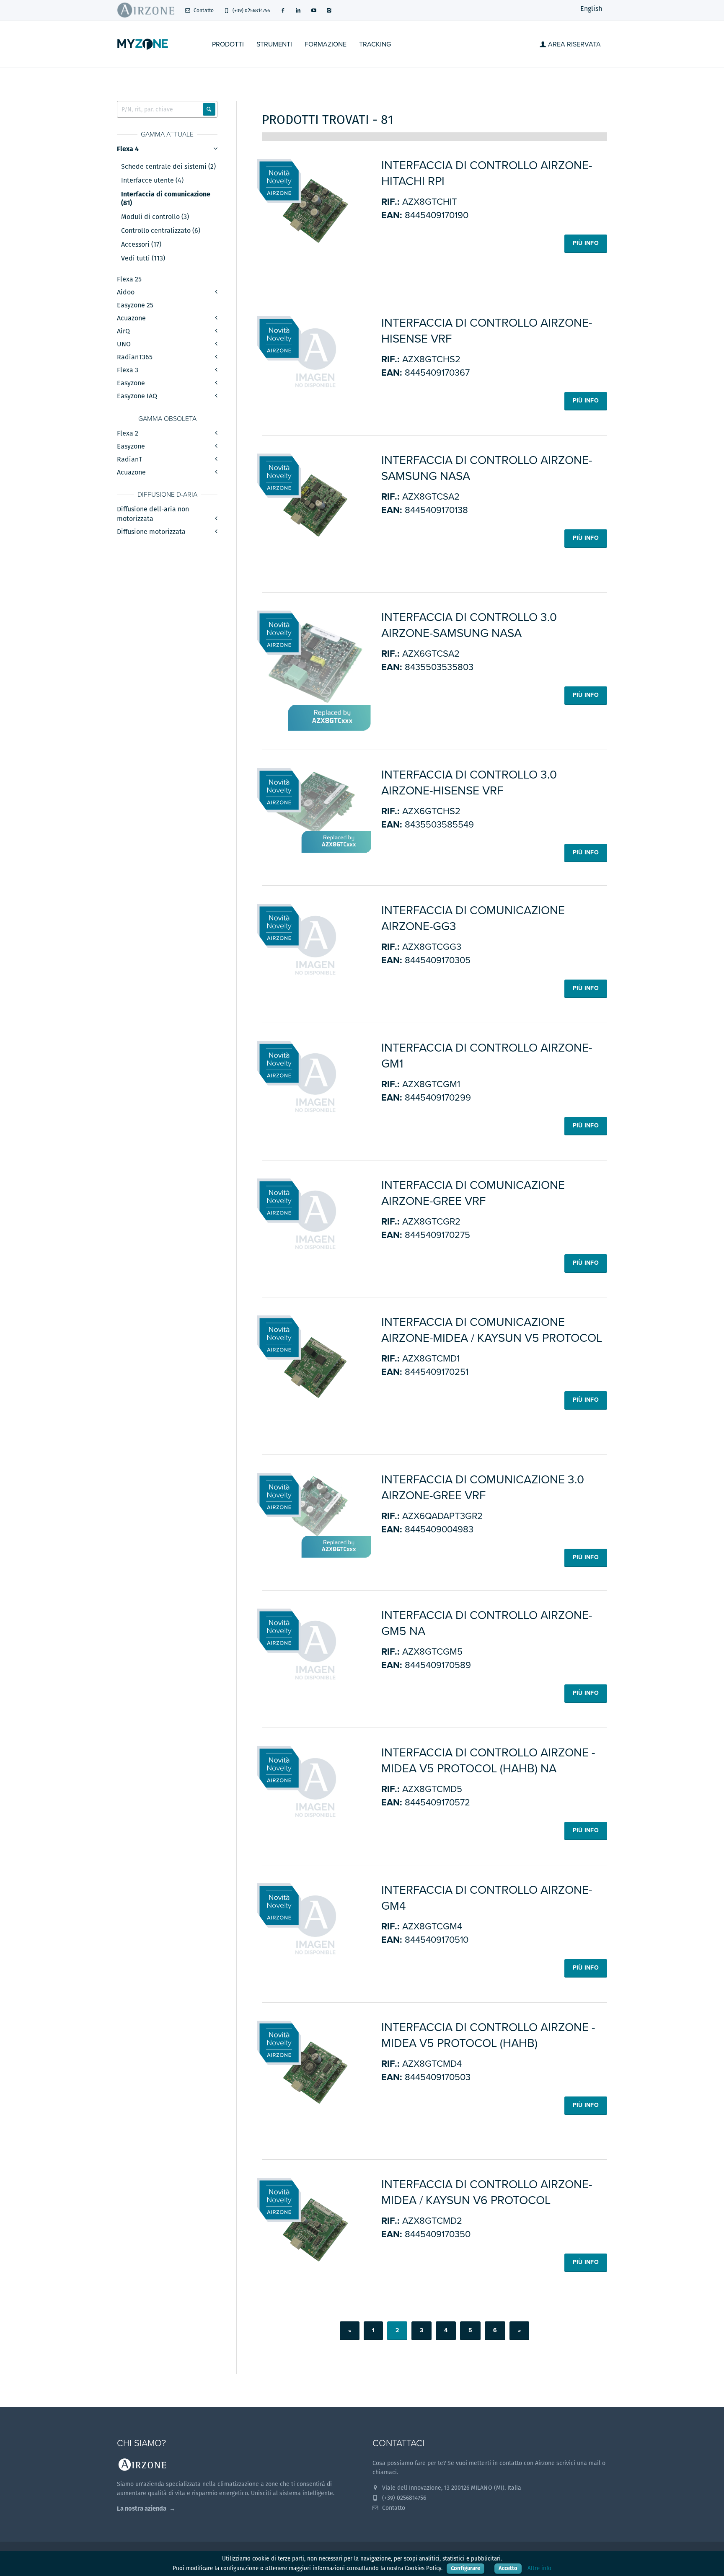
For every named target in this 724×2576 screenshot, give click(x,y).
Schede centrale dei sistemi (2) (168, 167)
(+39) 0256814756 (251, 10)
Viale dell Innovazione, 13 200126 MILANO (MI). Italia (451, 2488)
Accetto (508, 2568)
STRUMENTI (274, 44)
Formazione (326, 44)
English (591, 9)
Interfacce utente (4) (152, 181)
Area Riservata (574, 44)
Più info (586, 243)
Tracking (375, 44)
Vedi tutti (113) (143, 258)
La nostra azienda (142, 2508)
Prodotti (228, 44)
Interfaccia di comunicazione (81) (166, 199)
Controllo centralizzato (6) (161, 231)
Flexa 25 (129, 279)
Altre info (539, 2568)
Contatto (203, 10)
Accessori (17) (141, 245)
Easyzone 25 (135, 305)
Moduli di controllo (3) (155, 217)
